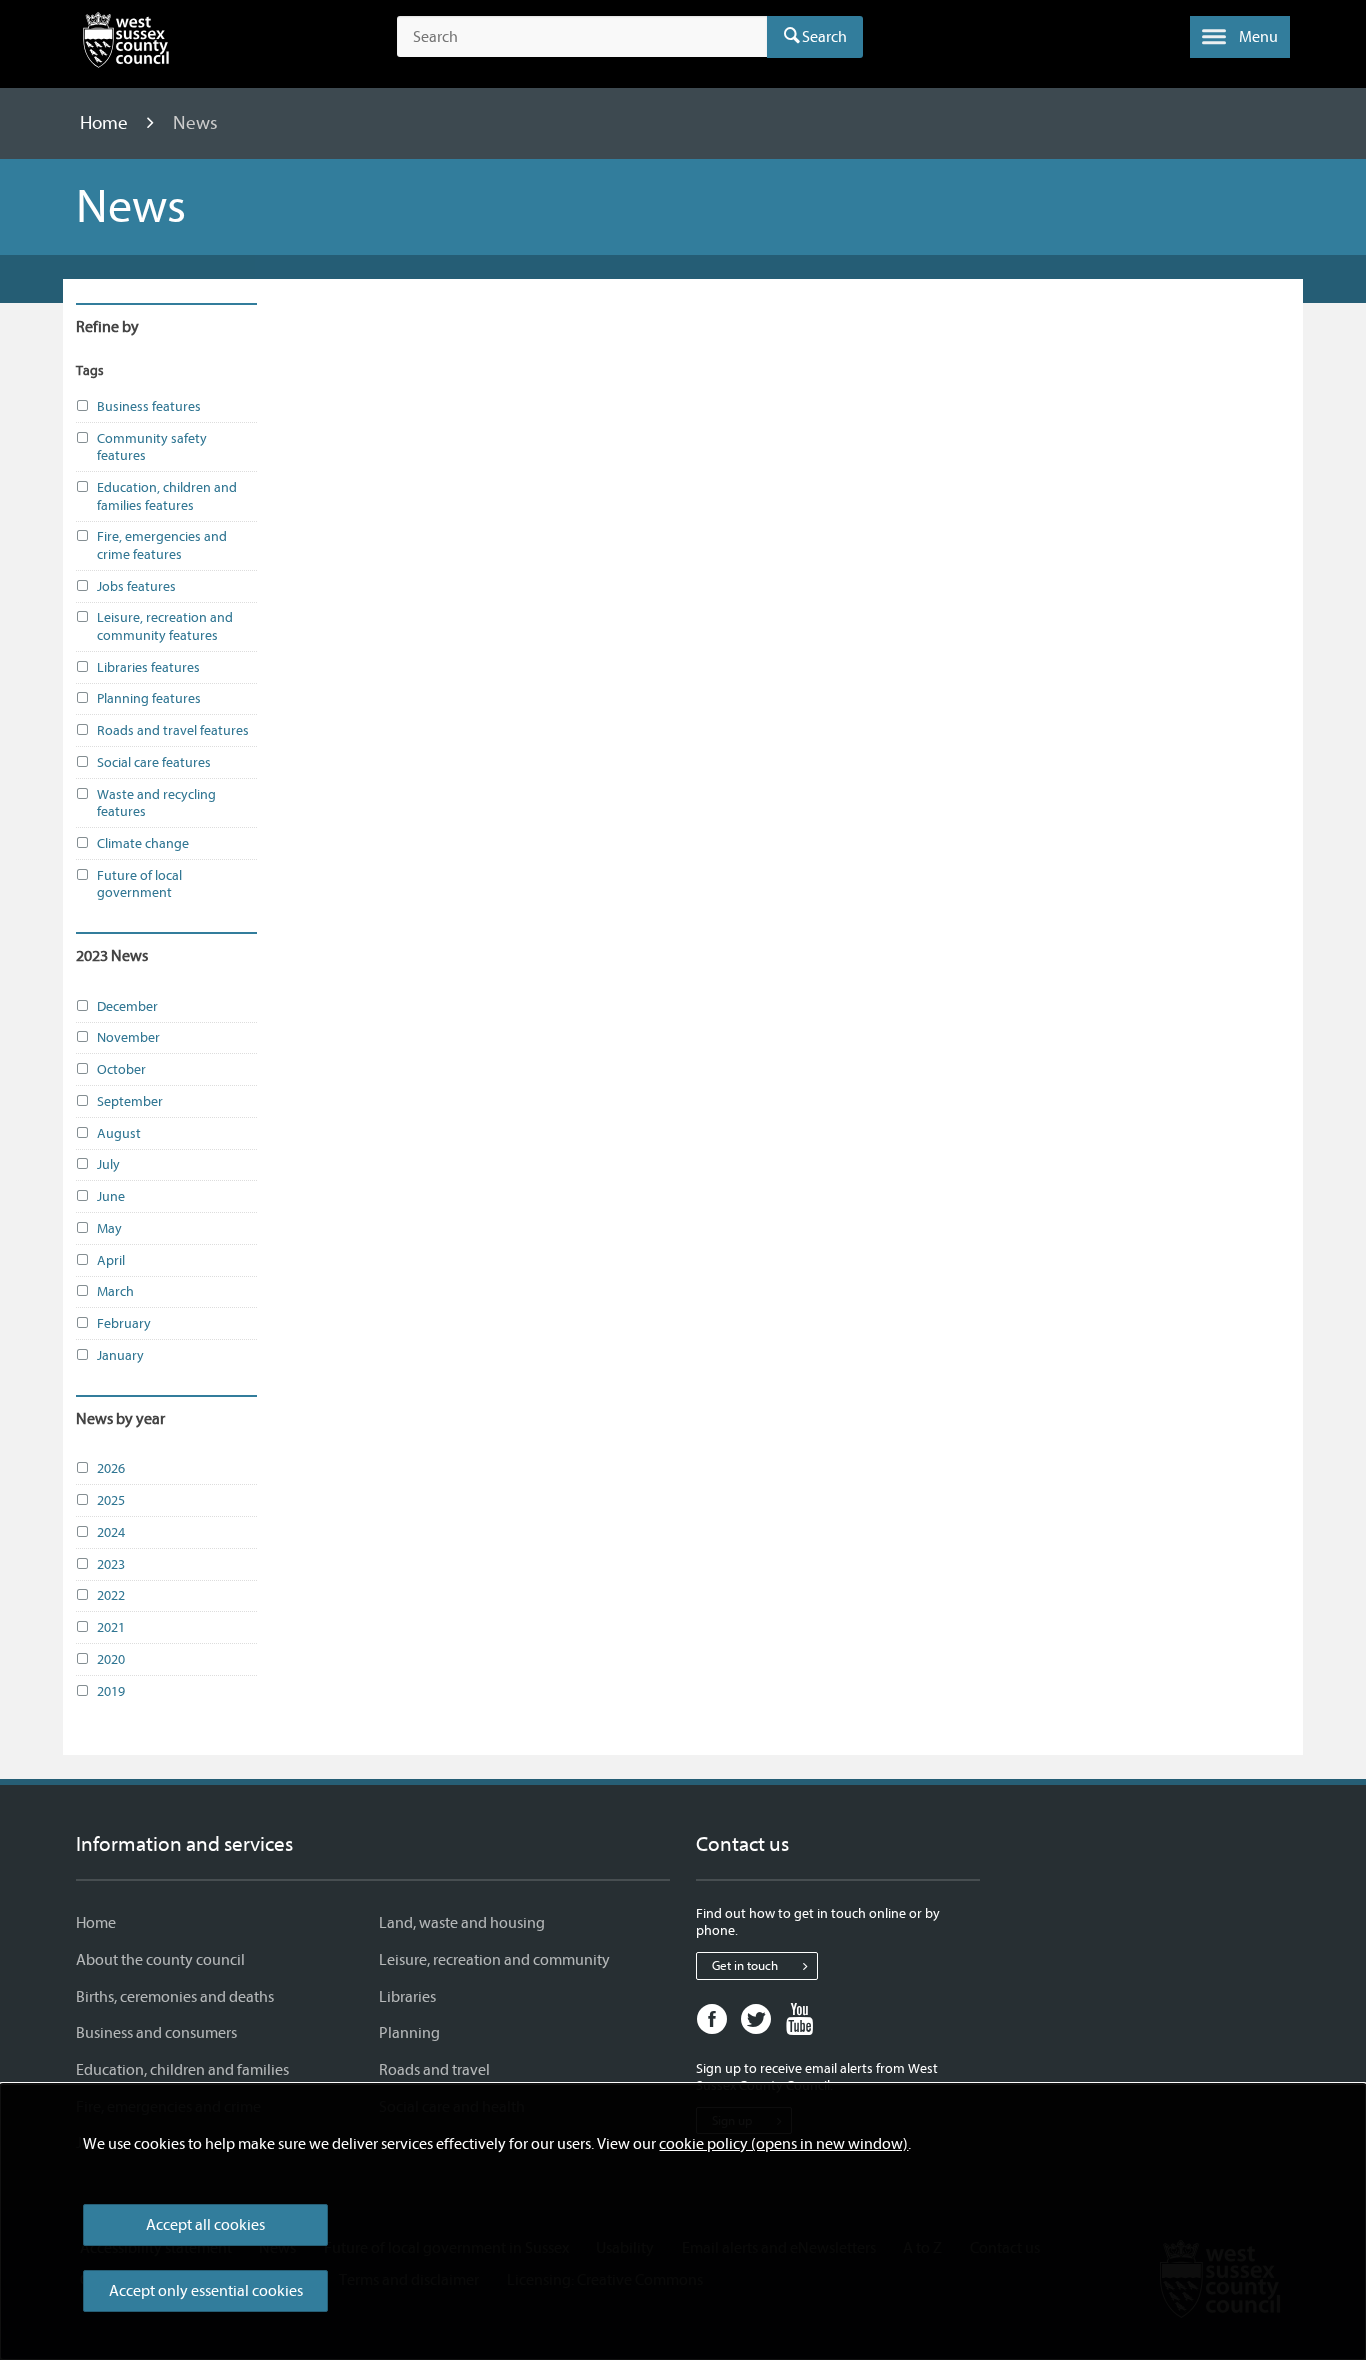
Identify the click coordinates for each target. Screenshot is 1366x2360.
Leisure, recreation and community (494, 1960)
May (109, 1228)
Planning (409, 2033)
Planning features (149, 698)
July (108, 1164)
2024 (111, 1532)
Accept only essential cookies (206, 2291)
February (124, 1323)
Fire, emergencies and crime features (162, 545)
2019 (111, 1691)
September (130, 1101)
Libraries (407, 1997)
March (115, 1291)
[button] (1240, 37)
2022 (111, 1595)
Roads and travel (434, 2070)
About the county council (160, 1960)
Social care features (154, 762)
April (111, 1260)
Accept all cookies (205, 2225)
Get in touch (745, 1965)
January (120, 1355)
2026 (111, 1468)
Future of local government (139, 884)
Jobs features (136, 586)
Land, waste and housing (462, 1923)
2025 (111, 1500)
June (111, 1196)
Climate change (143, 843)
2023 (111, 1564)
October (121, 1069)
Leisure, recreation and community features (165, 626)
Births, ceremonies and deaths (175, 1997)
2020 (111, 1659)
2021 (111, 1627)
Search (824, 37)
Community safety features (152, 447)
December (127, 1006)
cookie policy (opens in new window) (783, 2144)
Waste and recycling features (156, 803)
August (119, 1133)
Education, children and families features (167, 496)
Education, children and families (182, 2070)
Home (106, 123)
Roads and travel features (173, 730)
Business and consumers (156, 2033)
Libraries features (148, 667)
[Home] (126, 44)
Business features (149, 406)
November (128, 1037)
